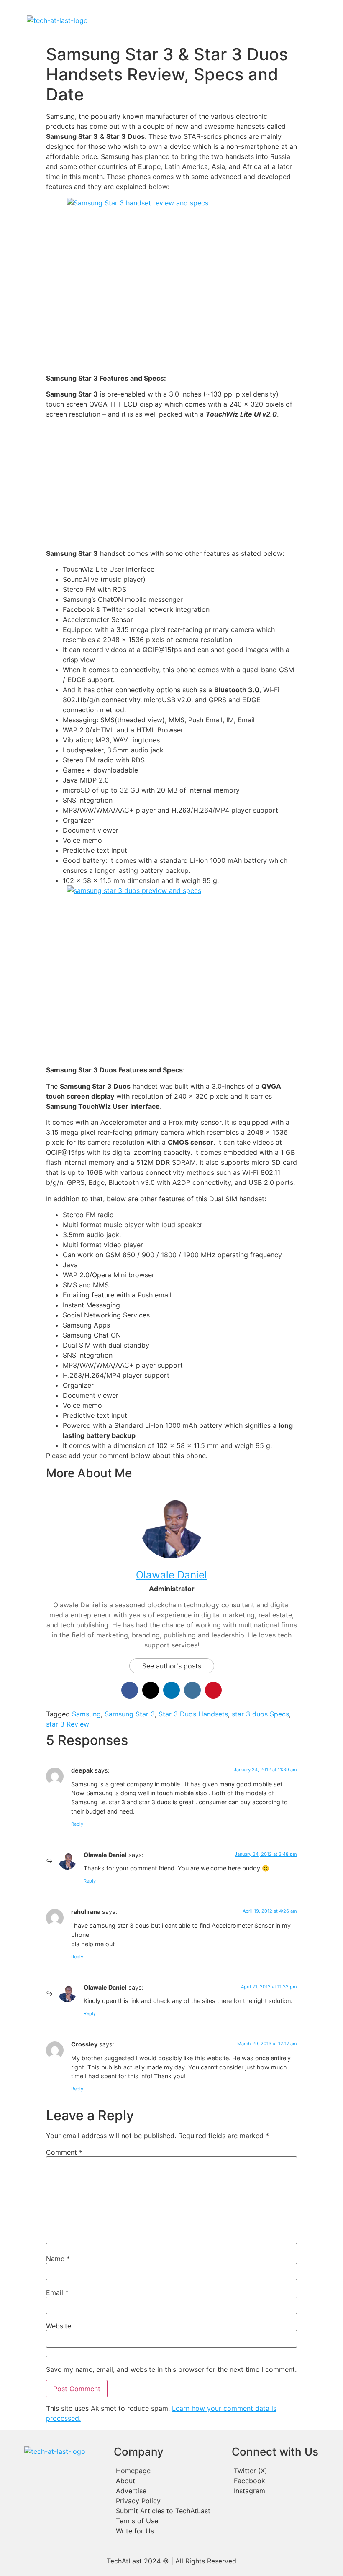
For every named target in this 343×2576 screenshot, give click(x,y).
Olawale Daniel (171, 1575)
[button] (206, 20)
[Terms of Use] (169, 2521)
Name (58, 2259)
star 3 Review (68, 1724)
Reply (77, 1824)
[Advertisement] (171, 484)
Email (57, 2292)
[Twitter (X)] (285, 2471)
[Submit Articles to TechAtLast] (169, 2511)
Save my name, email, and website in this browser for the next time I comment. (171, 2369)
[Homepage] (169, 2471)
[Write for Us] (169, 2531)
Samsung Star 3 (130, 1714)
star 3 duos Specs (260, 1714)
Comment (64, 2152)
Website (59, 2326)
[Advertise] (169, 2491)
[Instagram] (285, 2491)
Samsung (86, 1714)
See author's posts (172, 1666)
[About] (169, 2481)
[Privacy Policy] (169, 2501)
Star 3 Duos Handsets (193, 1714)
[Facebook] (285, 2481)
